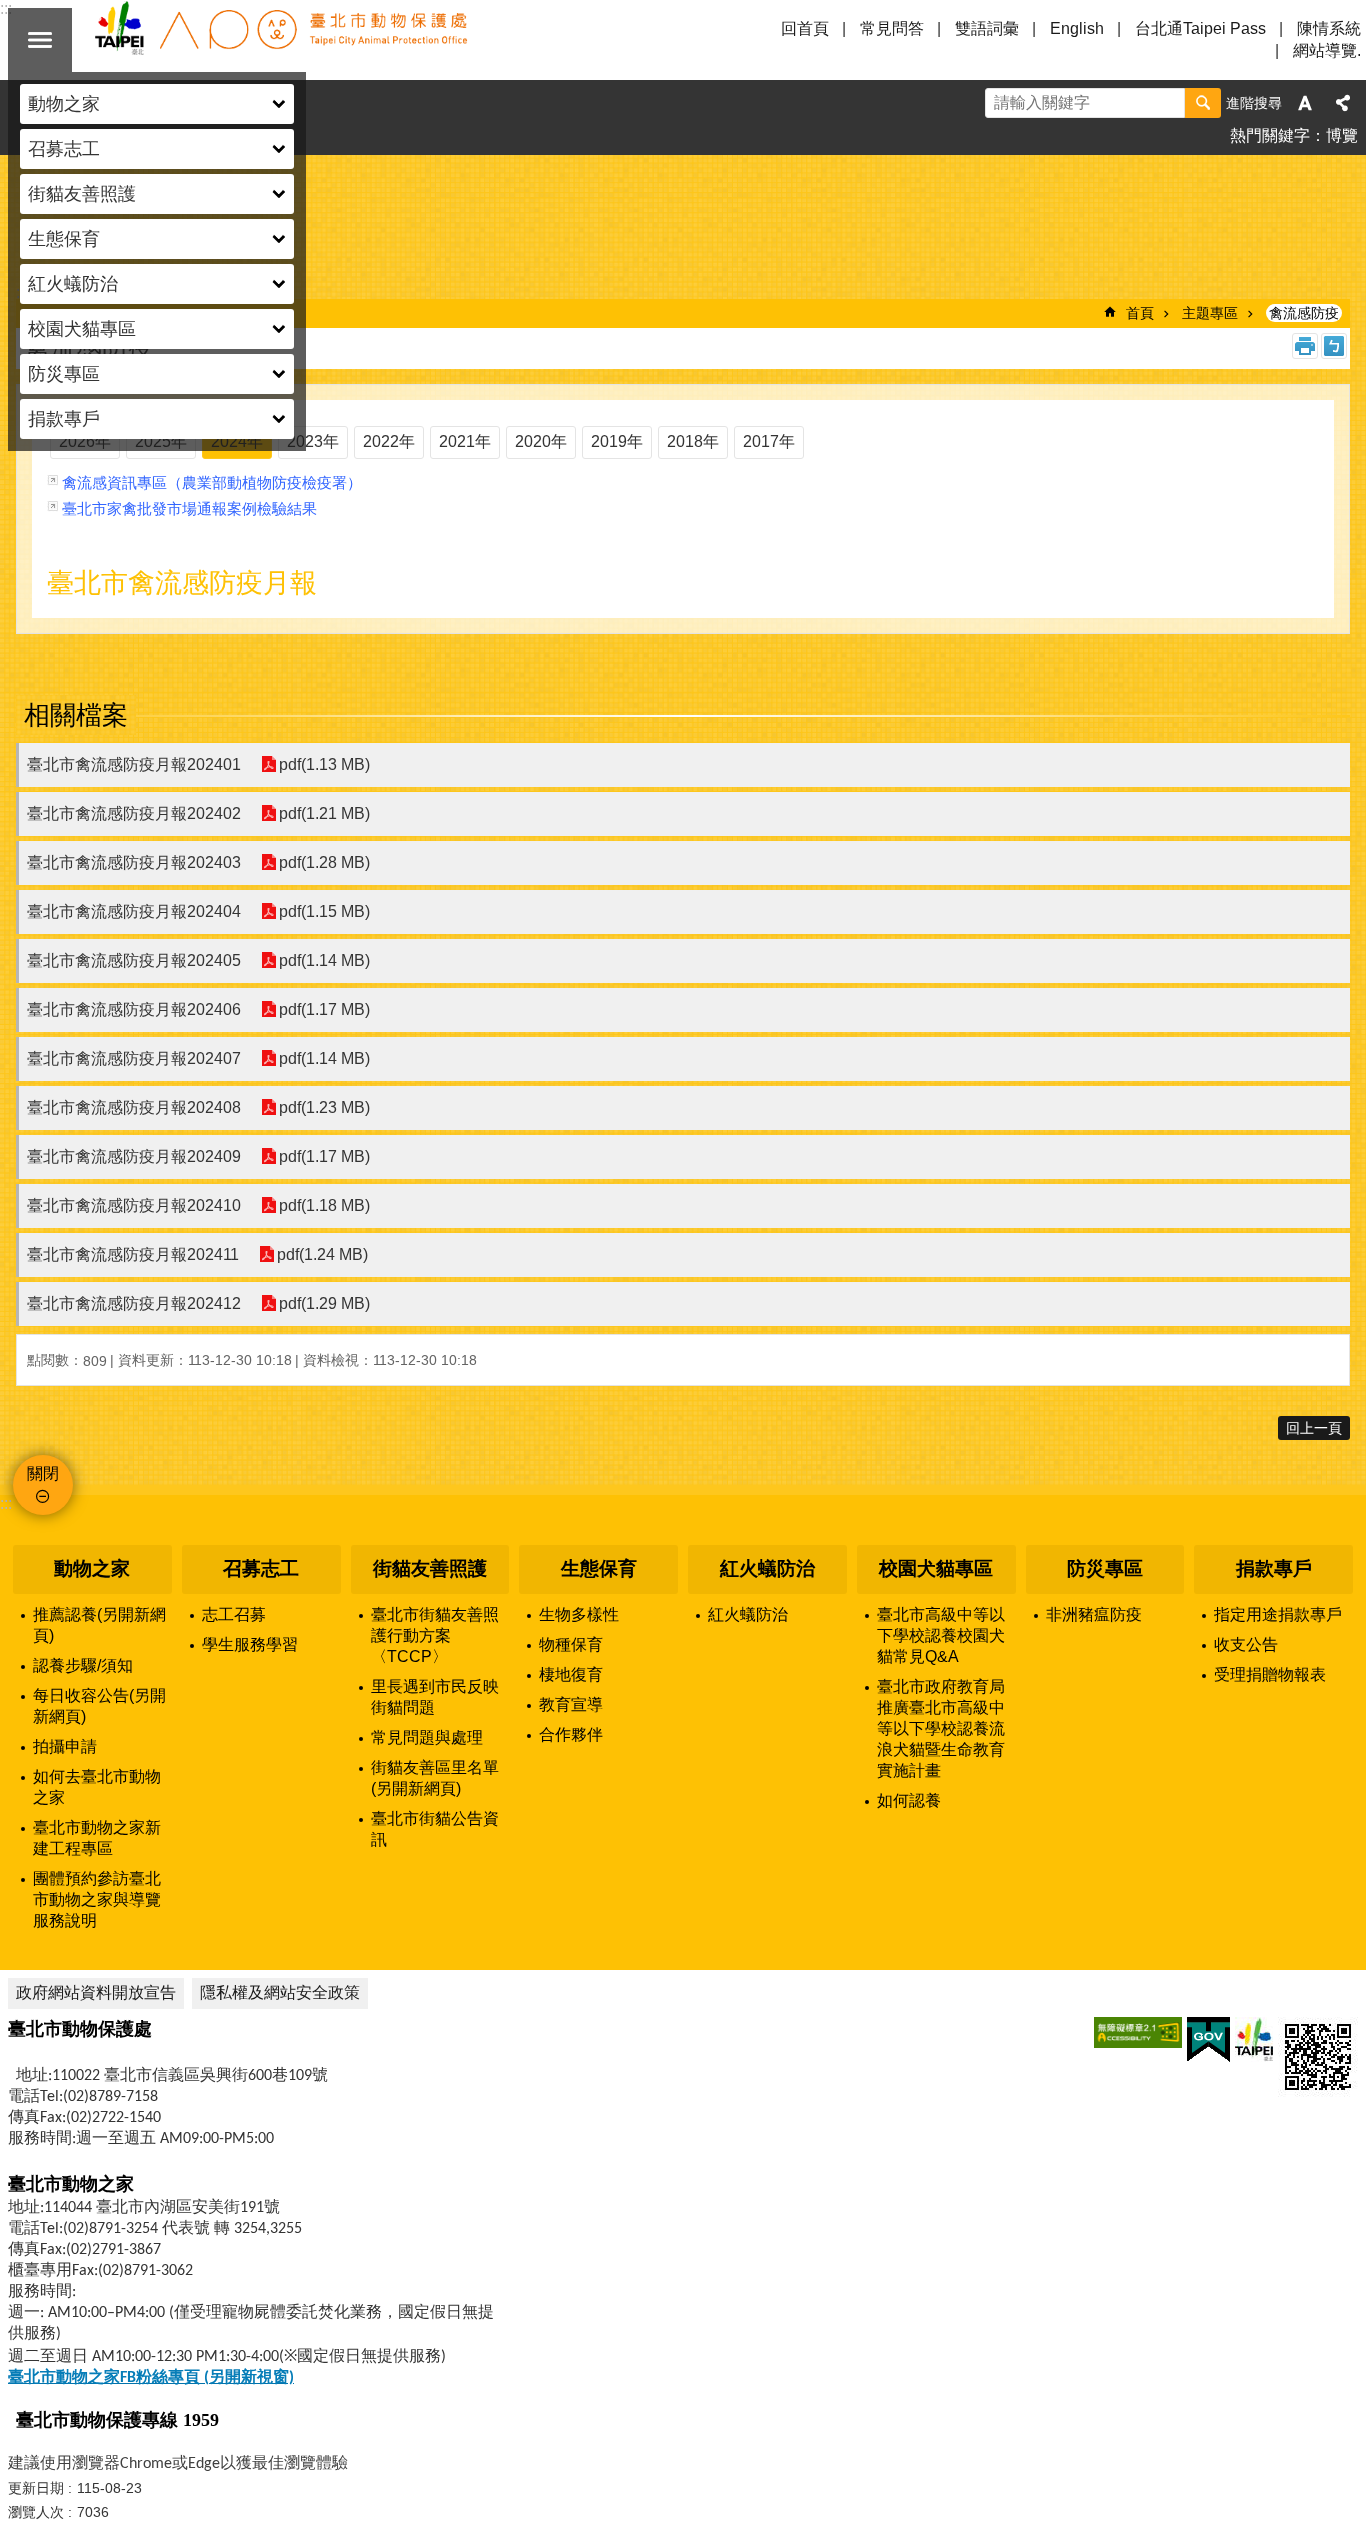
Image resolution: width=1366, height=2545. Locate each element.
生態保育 (599, 1568)
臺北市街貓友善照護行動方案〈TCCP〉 (435, 1635)
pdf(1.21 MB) (324, 813)
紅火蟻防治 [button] (73, 284)
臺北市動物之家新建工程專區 (97, 1838)
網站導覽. (1327, 50)
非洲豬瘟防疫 (1094, 1614)
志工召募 (234, 1614)
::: (6, 1503)
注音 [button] (1334, 346)
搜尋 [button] (1203, 103)
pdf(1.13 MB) (324, 764)
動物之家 (92, 1568)
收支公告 (1246, 1644)
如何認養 (909, 1800)
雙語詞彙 (987, 28)
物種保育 (571, 1644)
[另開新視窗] (1138, 2032)
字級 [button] (1305, 103)
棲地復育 (571, 1674)
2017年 (769, 441)
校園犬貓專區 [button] (82, 329)
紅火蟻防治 (767, 1568)
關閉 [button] (40, 40)
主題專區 (1210, 313)
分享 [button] (1343, 103)
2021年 (465, 441)
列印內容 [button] (1305, 346)
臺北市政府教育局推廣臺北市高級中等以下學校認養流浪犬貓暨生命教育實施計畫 (941, 1728)
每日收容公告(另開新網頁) (99, 1706)
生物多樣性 (579, 1614)
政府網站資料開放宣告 (96, 1992)
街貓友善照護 (430, 1568)
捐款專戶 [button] (64, 419)
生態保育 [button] (64, 239)
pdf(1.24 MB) (322, 1254)
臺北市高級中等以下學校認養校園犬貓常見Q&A (941, 1635)
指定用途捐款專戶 (1278, 1614)
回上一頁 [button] (1314, 1428)
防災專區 (1105, 1568)
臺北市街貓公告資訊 (435, 1829)
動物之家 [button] (64, 104)
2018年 (693, 441)
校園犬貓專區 (936, 1568)
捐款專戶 (1274, 1568)
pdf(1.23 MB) (324, 1107)
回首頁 (805, 28)
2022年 (389, 441)
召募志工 (261, 1568)
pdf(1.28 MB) (324, 862)
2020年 (541, 441)
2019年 (617, 441)
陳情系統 (1329, 28)
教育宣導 (571, 1704)
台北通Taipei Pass (1200, 28)
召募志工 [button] (64, 149)
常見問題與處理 (427, 1737)
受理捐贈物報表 (1270, 1674)
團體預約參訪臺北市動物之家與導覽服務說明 (97, 1899)
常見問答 (892, 28)
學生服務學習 (250, 1644)
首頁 (1140, 313)
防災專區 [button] (64, 374)
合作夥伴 (571, 1734)
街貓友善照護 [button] (82, 194)
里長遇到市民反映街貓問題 (435, 1697)
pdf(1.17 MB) (324, 1009)
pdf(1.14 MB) (324, 960)
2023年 (313, 441)
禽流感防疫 (1304, 313)
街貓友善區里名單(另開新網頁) (435, 1778)
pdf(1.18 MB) (324, 1205)
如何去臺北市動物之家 (97, 1787)
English (1077, 28)
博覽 (1342, 135)
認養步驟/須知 (83, 1665)
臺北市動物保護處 (280, 40)
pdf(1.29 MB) (324, 1303)
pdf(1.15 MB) (324, 911)
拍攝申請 (65, 1746)
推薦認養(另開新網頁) (99, 1625)
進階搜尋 (1254, 103)
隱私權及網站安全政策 (280, 1992)
